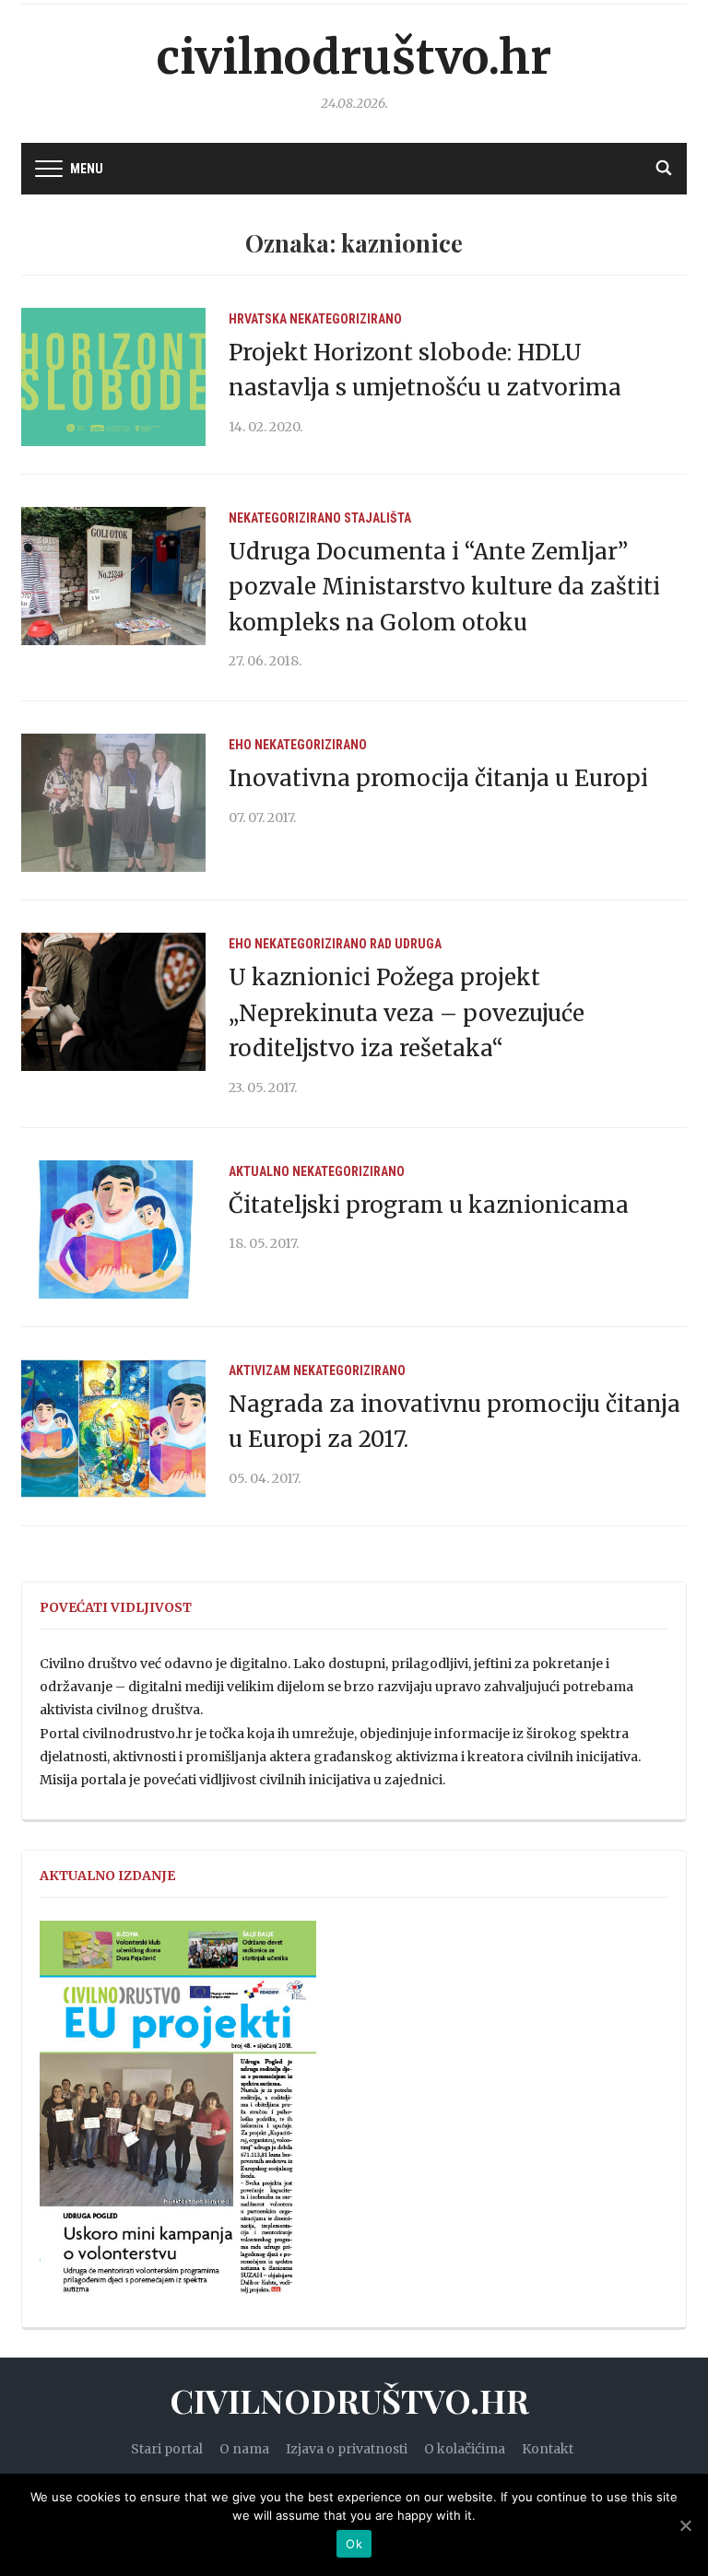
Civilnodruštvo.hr (354, 58)
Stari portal (167, 2449)
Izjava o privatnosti (347, 2449)
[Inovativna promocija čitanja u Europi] (113, 802)
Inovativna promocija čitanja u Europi (438, 778)
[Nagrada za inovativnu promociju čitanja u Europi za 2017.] (113, 1428)
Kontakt (548, 2449)
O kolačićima (465, 2449)
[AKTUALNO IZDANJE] (178, 2116)
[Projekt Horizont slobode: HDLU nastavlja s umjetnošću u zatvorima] (113, 376)
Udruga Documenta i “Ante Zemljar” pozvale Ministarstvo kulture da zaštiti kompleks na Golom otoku (444, 587)
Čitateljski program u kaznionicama (429, 1205)
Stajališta (378, 518)
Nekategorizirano (346, 319)
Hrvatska (258, 319)
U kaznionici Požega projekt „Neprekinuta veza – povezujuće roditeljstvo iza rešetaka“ (407, 1013)
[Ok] (685, 2525)
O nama (244, 2449)
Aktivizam (260, 1370)
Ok (354, 2544)
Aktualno (259, 1171)
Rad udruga (406, 944)
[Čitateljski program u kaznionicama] (113, 1229)
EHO (240, 745)
